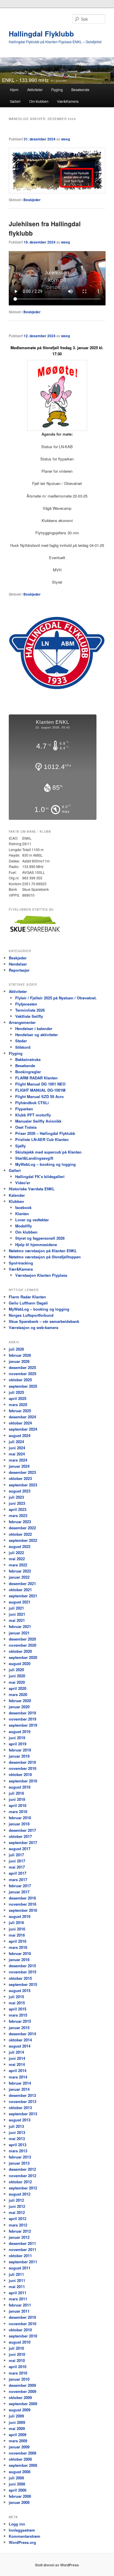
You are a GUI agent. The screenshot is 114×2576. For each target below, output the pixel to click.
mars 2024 (18, 1460)
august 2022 (20, 1546)
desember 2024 (22, 1417)
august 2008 (20, 2472)
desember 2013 (22, 2095)
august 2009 (20, 2410)
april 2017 (18, 1873)
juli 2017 (16, 1855)
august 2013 (20, 2120)
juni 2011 (17, 2280)
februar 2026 (20, 1355)
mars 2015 (18, 2015)
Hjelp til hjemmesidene (36, 1244)
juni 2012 (17, 2206)
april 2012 (18, 2218)
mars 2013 (18, 2151)
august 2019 (20, 1731)
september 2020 (23, 1657)
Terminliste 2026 (30, 1010)
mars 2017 (18, 1880)
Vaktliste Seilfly (29, 1016)
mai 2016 (17, 1935)
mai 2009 (17, 2428)
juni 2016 (17, 1929)
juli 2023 (16, 1497)
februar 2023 (20, 1522)
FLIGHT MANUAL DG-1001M (40, 1090)
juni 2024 (17, 1448)
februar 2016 (20, 1953)
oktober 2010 (20, 2330)
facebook (23, 1207)
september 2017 (23, 1842)
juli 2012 (16, 2200)
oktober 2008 (20, 2459)
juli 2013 (16, 2126)
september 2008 (23, 2465)
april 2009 (18, 2435)
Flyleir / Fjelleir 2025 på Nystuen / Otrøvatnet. (56, 998)
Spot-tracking (21, 1263)
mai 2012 (17, 2212)
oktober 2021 (20, 1590)
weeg (65, 139)
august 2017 (20, 1849)
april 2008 (18, 2490)
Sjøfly (20, 1146)
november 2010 (23, 2324)
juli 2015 (16, 1997)
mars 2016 (18, 1947)
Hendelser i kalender (34, 1028)
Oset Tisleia (26, 1127)
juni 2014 (17, 2058)
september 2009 (23, 2404)
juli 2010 (16, 2348)
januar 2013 (19, 2163)
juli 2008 (16, 2478)
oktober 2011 (20, 2256)
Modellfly (24, 1226)
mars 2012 (18, 2225)
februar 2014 (20, 2083)
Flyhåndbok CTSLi (32, 1103)
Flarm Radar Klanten (27, 1297)
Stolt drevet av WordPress (57, 2565)
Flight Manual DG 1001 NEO (40, 1084)
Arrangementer (22, 1022)
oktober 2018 (20, 1774)
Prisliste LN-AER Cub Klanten (42, 1139)
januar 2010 (19, 2379)
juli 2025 (16, 1392)
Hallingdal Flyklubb (41, 34)
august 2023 (20, 1491)
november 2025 (23, 1374)
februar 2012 (20, 2231)
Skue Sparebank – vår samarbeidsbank (44, 1321)
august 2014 (20, 2046)
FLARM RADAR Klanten (36, 1078)
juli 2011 (16, 2274)
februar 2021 (20, 1626)
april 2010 (18, 2367)
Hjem (14, 89)
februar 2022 (20, 1571)
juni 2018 (17, 1799)
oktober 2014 (20, 2040)
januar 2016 (19, 1960)
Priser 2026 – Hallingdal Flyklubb (45, 1133)
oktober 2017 (20, 1836)
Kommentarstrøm (25, 2536)
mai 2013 (17, 2138)
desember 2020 (22, 1639)
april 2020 (18, 1688)
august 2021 (20, 1602)
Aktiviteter (35, 89)
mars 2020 (18, 1694)
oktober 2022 (20, 1534)
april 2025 (18, 1398)
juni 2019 (17, 1738)
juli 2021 (16, 1608)
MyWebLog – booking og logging (45, 1164)
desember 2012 (22, 2169)
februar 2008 (20, 2496)
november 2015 (23, 1972)
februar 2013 (20, 2157)
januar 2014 (19, 2089)
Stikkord (23, 1047)
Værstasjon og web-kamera (33, 1327)
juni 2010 (17, 2354)
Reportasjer (19, 970)
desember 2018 (22, 1762)
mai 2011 (17, 2287)
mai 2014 (17, 2064)
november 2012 (23, 2176)
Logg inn (17, 2524)
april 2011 (18, 2293)
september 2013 (23, 2114)
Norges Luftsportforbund (31, 1315)
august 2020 (20, 1663)
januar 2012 (19, 2237)
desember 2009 (22, 2385)
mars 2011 (18, 2299)
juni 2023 (17, 1503)
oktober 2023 (20, 1478)
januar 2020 (19, 1707)
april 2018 (18, 1805)
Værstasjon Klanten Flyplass (41, 1275)
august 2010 (20, 2342)
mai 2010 (17, 2360)
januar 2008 (19, 2502)
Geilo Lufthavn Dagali (28, 1303)
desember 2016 (22, 1898)
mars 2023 (18, 1515)
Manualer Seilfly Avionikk (38, 1121)
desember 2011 (22, 2243)
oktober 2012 (20, 2182)
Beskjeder (32, 200)
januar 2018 (19, 1824)
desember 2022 (22, 1528)
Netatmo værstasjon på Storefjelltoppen (45, 1257)
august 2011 (20, 2268)
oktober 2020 (20, 1651)
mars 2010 (18, 2373)
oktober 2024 (20, 1423)
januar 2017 (19, 1892)
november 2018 (23, 1768)
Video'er (23, 1183)
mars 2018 (18, 1811)
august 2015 (20, 1990)
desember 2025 (22, 1367)
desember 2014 (22, 2034)
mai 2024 (17, 1454)
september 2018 (23, 1781)
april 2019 (18, 1744)
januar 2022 (19, 1577)
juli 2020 (16, 1670)
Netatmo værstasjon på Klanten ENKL (43, 1251)
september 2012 (23, 2188)
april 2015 (18, 2009)
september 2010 (23, 2336)
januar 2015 (19, 2028)
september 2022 (23, 1540)
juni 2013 (17, 2132)
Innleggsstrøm (22, 2530)
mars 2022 (18, 1565)
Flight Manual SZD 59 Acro (39, 1096)
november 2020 (23, 1645)
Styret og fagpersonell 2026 (40, 1238)
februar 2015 (20, 2021)
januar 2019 (19, 1756)
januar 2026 (19, 1361)
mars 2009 (18, 2441)
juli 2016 (16, 1922)
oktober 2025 (20, 1380)
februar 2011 (20, 2305)
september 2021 (23, 1596)
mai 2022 (17, 1559)
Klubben (16, 1201)
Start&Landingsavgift (34, 1158)
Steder (21, 1041)
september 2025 (23, 1386)
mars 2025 (18, 1404)
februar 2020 (20, 1701)
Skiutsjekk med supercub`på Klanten (48, 1152)
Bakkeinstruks (28, 1059)
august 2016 (20, 1916)
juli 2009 (16, 2416)
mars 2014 (18, 2077)
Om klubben (39, 101)
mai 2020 (17, 1682)
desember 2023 (22, 1472)
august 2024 (20, 1435)
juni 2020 (17, 1676)
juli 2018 (16, 1793)
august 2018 (20, 1787)
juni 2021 (17, 1614)
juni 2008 (17, 2484)
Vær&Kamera (68, 101)
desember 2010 (22, 2317)
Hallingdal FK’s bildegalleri (40, 1176)
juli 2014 (16, 2052)
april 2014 (18, 2070)
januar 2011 (19, 2311)
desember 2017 (22, 1830)
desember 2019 (22, 1713)
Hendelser (18, 964)
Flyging (57, 89)
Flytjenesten (26, 1004)
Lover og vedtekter (32, 1220)
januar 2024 (19, 1466)
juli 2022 (16, 1553)
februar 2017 (20, 1886)
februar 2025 (20, 1411)
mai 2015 (17, 2003)
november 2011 (23, 2249)
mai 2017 (17, 1867)
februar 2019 (20, 1750)
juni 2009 (17, 2422)
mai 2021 (17, 1620)
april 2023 (18, 1509)
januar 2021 (19, 1633)
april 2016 (18, 1941)
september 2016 (23, 1910)
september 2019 (23, 1725)
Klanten (22, 1214)
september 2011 (23, 2262)
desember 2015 (22, 1966)
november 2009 (23, 2391)
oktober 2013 (20, 2108)
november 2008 (23, 2453)
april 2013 (18, 2145)
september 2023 (23, 1485)
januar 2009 (19, 2447)
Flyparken (24, 1109)
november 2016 (23, 1904)
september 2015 (23, 1984)
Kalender (17, 1195)
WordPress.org (22, 2542)
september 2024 (23, 1429)
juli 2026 (16, 1349)
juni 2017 (17, 1861)
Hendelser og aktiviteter (37, 1035)
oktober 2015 (20, 1978)
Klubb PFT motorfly (33, 1115)
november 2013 (23, 2101)
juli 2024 (16, 1442)
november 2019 (23, 1719)
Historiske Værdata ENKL (32, 1189)
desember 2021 (22, 1583)
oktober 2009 (20, 2397)
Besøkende (80, 89)
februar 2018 (20, 1818)
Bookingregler (28, 1072)
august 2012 (20, 2194)
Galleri (15, 101)
